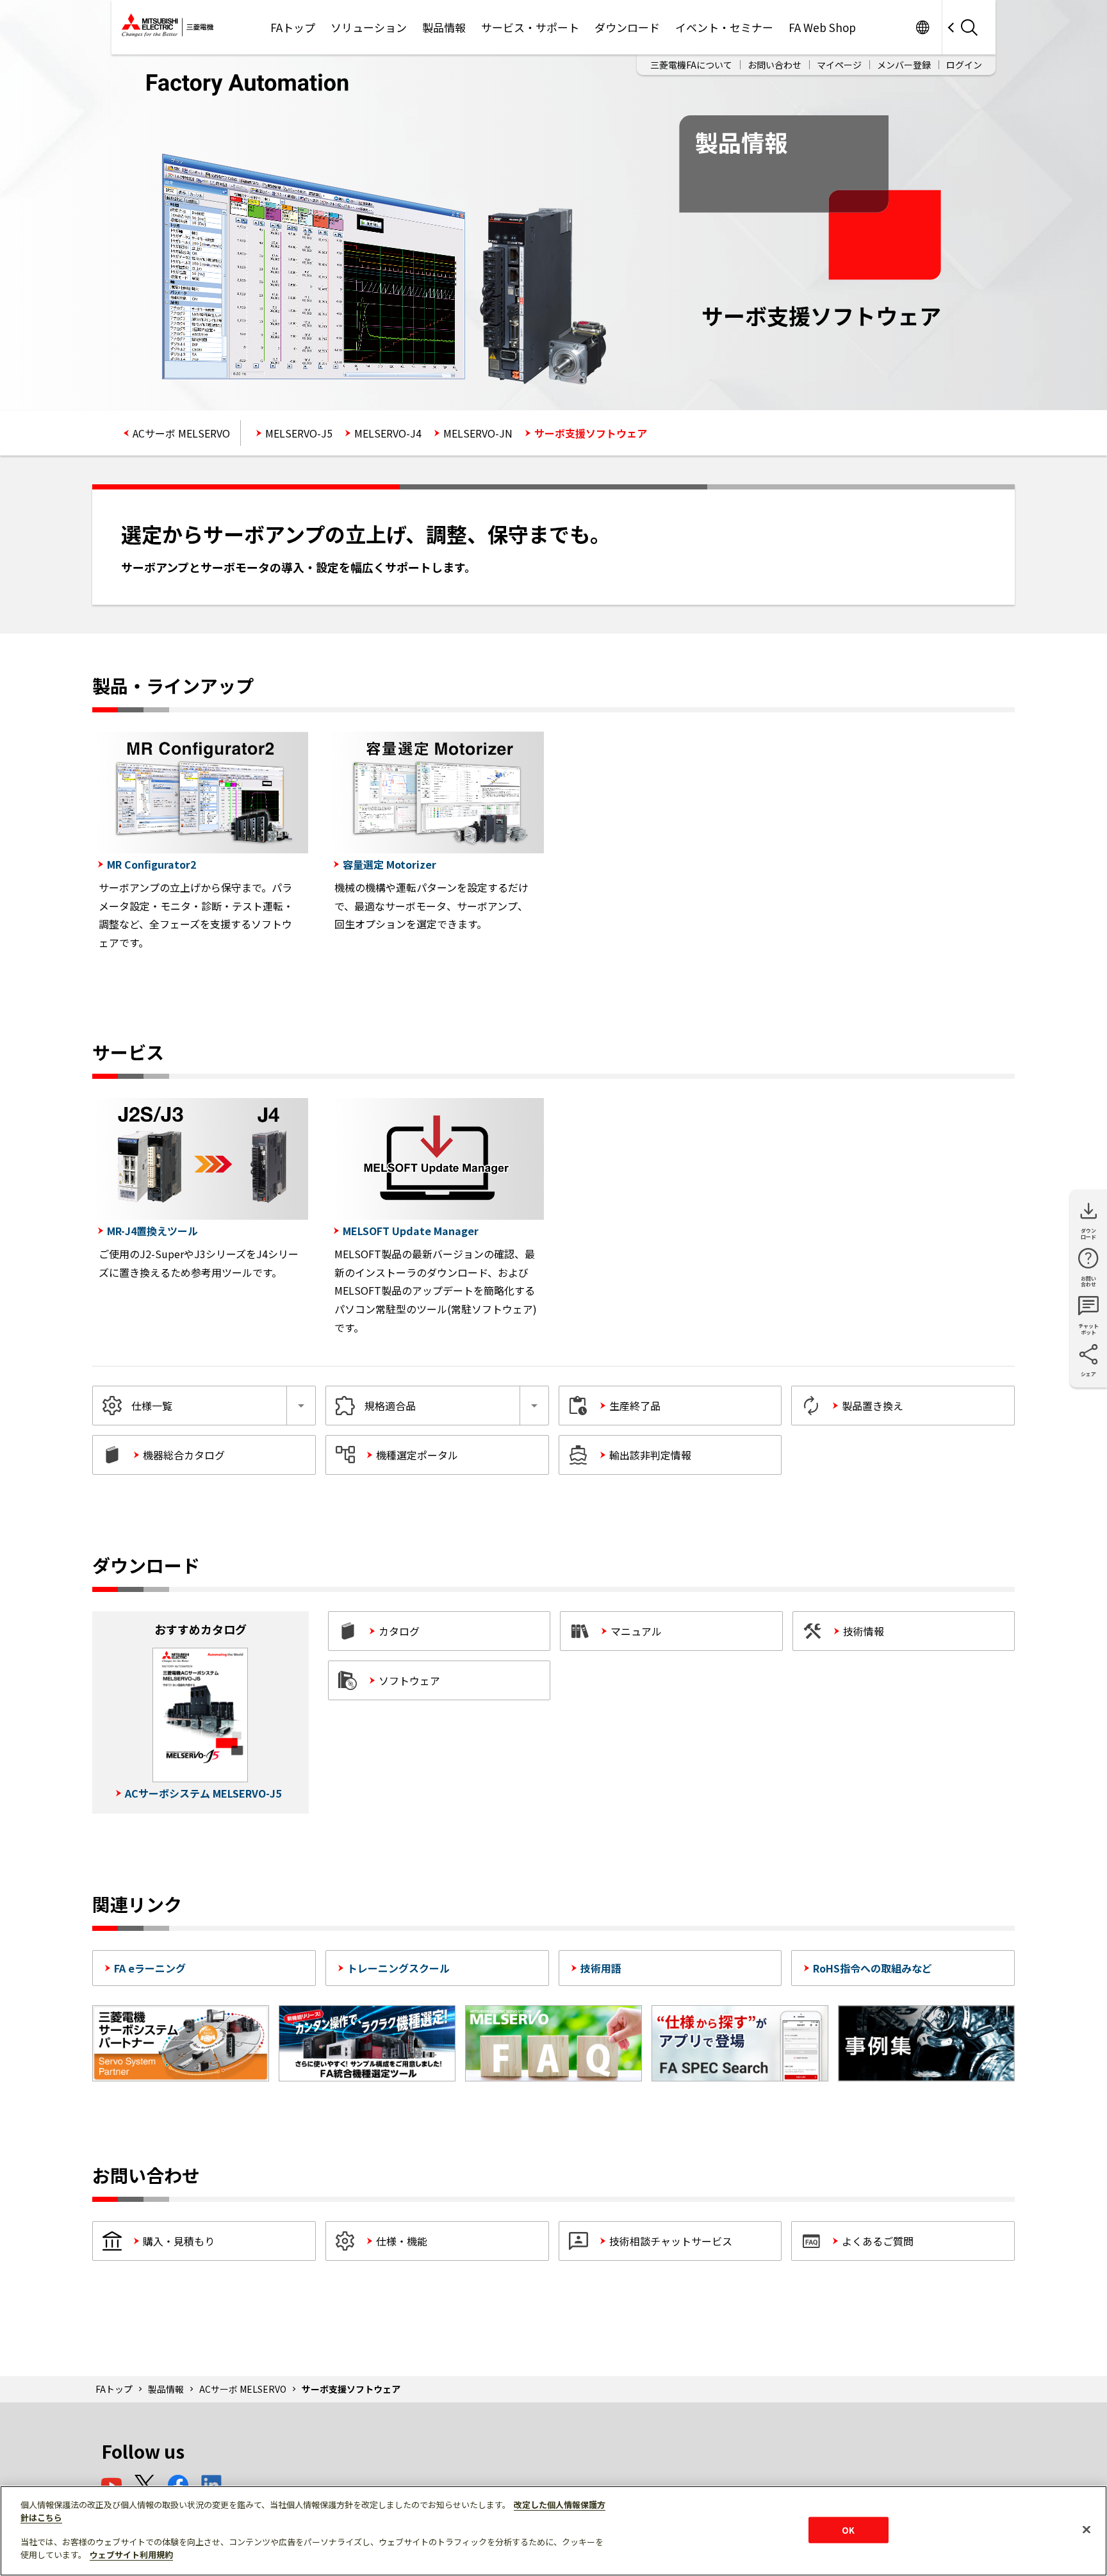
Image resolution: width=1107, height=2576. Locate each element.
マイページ (839, 65)
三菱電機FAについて (691, 65)
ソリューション (369, 27)
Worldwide (922, 27)
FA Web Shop (822, 27)
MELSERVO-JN (478, 433)
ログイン (964, 65)
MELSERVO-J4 (388, 433)
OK (848, 2530)
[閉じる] (1086, 2529)
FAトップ (293, 27)
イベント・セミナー (724, 27)
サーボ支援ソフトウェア (591, 433)
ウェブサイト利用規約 (131, 2555)
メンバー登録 (904, 65)
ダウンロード (627, 27)
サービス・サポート (530, 27)
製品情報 (444, 27)
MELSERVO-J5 (299, 433)
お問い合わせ (775, 65)
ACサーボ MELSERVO (181, 433)
